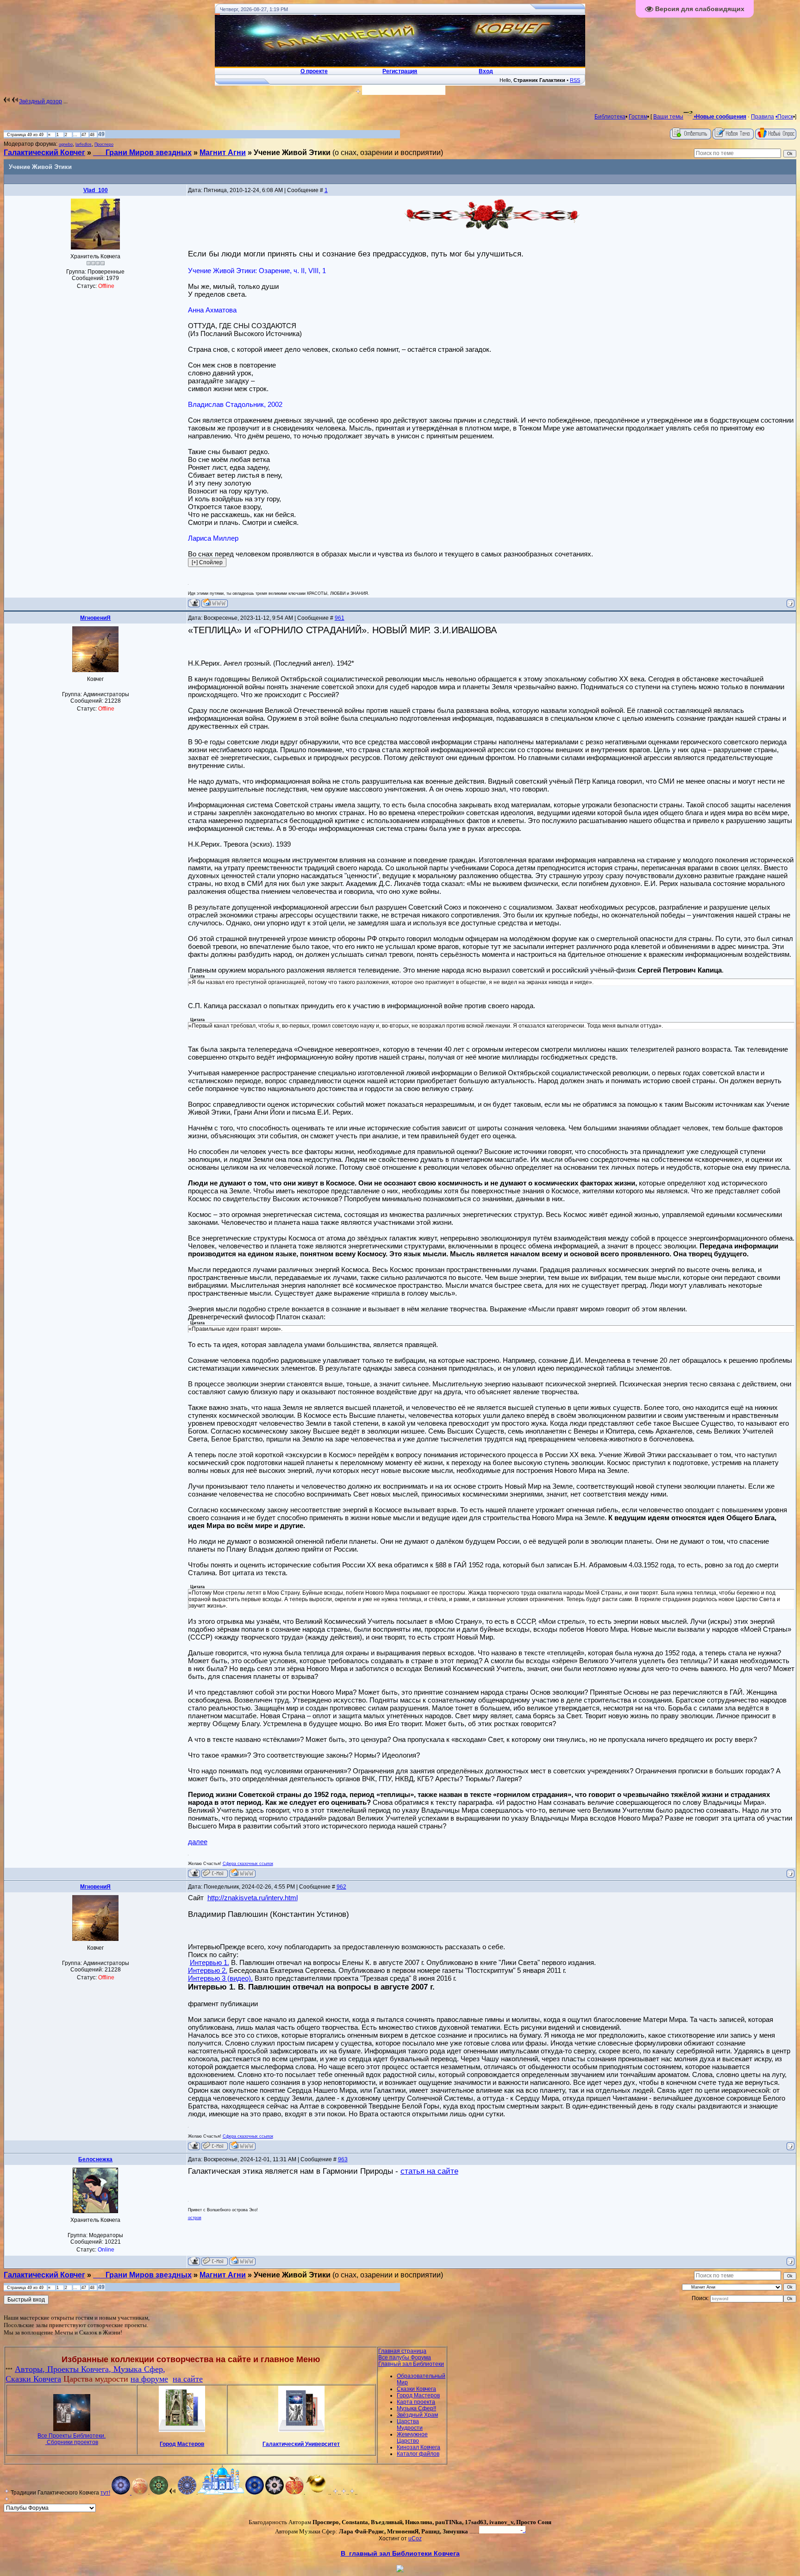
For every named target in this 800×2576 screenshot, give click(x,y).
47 (84, 135)
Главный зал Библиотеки (411, 2364)
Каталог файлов (418, 2454)
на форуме (149, 2379)
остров (195, 2218)
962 (341, 1887)
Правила (762, 117)
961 (340, 618)
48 (92, 135)
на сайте (188, 2379)
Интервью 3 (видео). (220, 1978)
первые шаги (126, 2324)
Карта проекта (416, 2402)
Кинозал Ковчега (419, 2447)
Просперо (104, 144)
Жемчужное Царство (412, 2438)
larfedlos (84, 144)
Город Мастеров (182, 2444)
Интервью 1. (209, 1962)
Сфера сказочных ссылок (248, 1864)
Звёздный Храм (417, 2415)
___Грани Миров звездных (142, 153)
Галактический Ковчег (44, 153)
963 (343, 2159)
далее (198, 1842)
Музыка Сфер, (139, 2369)
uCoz (415, 2539)
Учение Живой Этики (292, 153)
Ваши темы (668, 117)
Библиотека (610, 117)
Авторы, (31, 2369)
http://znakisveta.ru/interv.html (253, 1898)
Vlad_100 (96, 190)
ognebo (66, 144)
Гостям (638, 117)
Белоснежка (95, 2159)
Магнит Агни (223, 153)
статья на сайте (429, 2171)
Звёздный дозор (41, 101)
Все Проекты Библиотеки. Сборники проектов (72, 2439)
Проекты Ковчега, (80, 2369)
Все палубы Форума (405, 2358)
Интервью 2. (208, 1970)
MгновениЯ (95, 618)
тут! (105, 2493)
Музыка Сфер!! (416, 2408)
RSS (575, 80)
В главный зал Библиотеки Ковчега (400, 2553)
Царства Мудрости (410, 2425)
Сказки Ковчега (33, 2379)
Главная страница (402, 2351)
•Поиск (784, 117)
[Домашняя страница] (215, 603)
